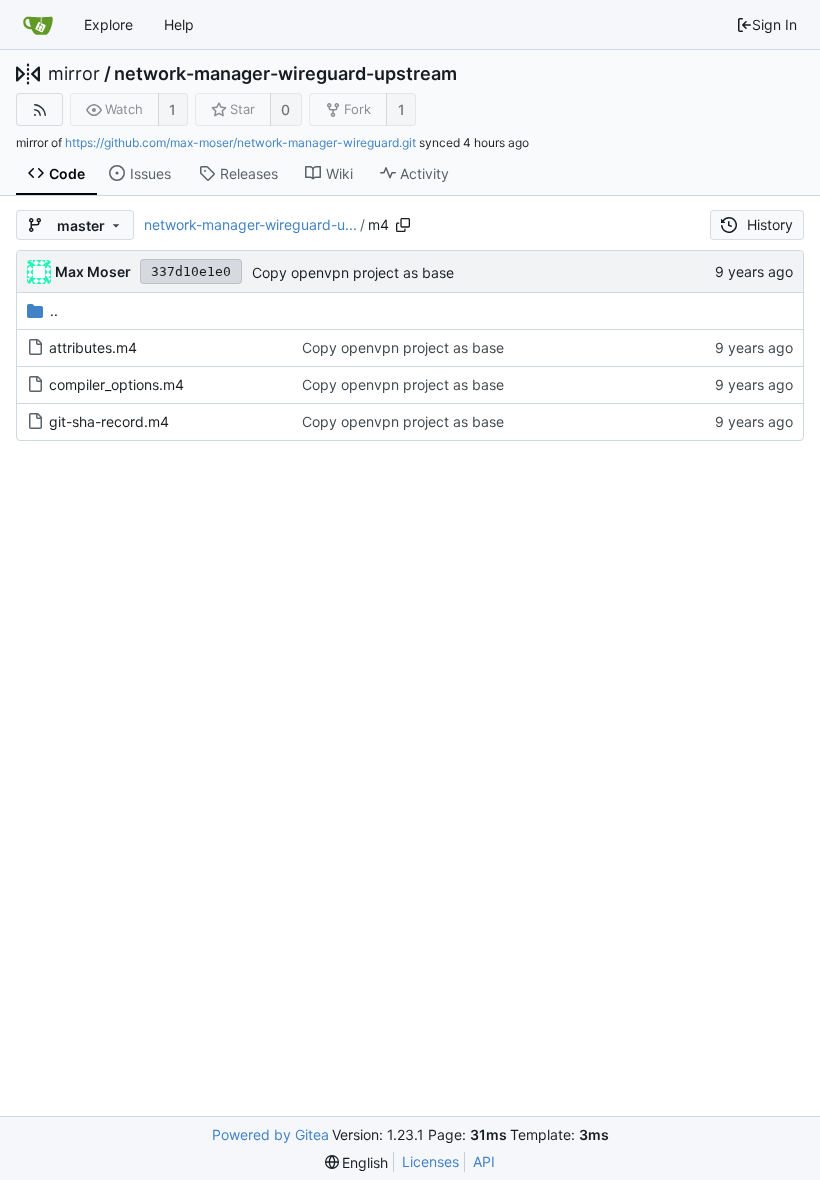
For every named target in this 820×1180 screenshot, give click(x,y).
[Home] (38, 25)
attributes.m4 (93, 347)
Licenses (430, 1161)
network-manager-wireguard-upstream (285, 74)
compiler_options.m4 (116, 384)
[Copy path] (403, 225)
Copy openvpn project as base (353, 272)
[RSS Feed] (39, 109)
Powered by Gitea (270, 1134)
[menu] (357, 1162)
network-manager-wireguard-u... (250, 224)
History (770, 224)
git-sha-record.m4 (109, 421)
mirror (74, 74)
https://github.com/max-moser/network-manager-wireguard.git (240, 142)
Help (179, 24)
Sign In (774, 24)
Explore (108, 24)
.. (54, 310)
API (484, 1161)
